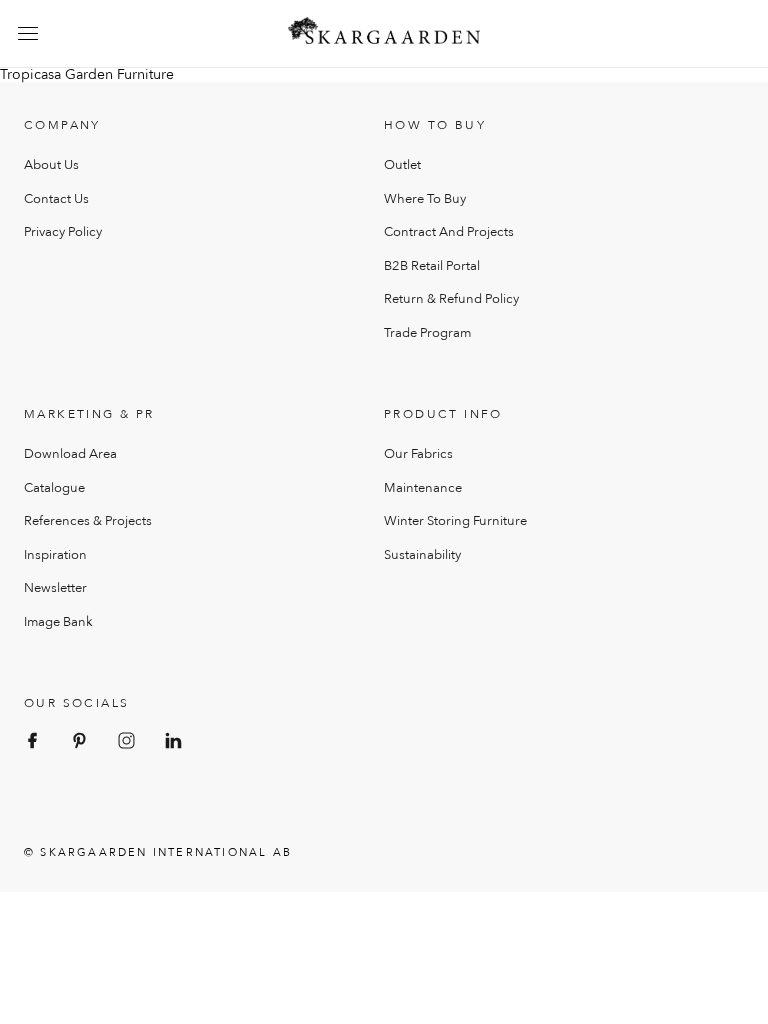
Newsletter (55, 588)
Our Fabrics (418, 454)
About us (51, 165)
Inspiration (55, 555)
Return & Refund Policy (451, 299)
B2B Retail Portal (432, 266)
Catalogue (54, 488)
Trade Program (427, 333)
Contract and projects (449, 232)
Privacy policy (63, 232)
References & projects (88, 521)
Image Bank (58, 622)
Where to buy (425, 199)
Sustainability (422, 555)
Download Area (70, 454)
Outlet (402, 165)
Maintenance (423, 488)
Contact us (56, 199)
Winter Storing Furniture (455, 521)
